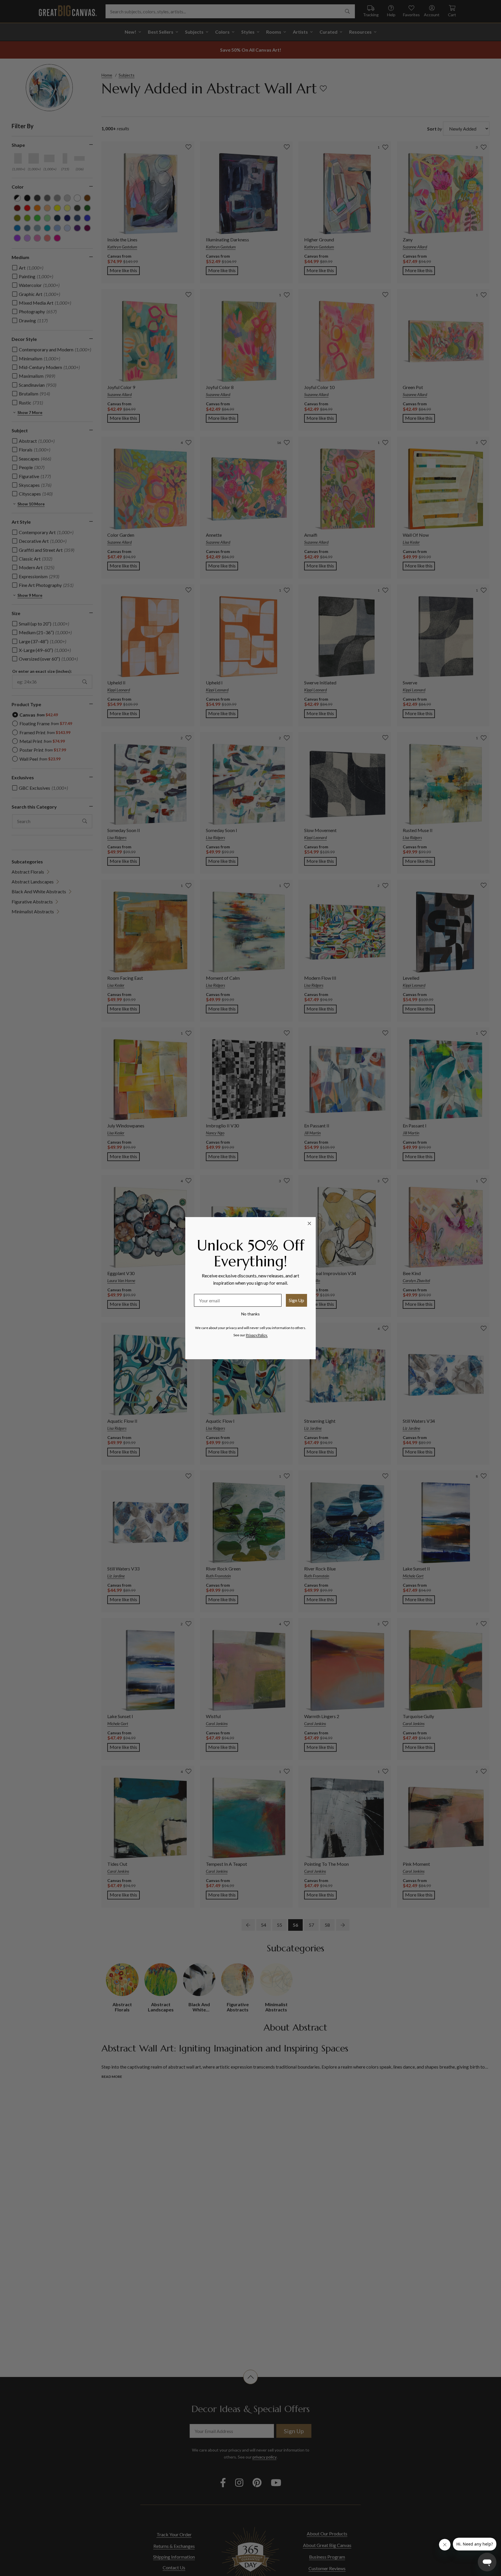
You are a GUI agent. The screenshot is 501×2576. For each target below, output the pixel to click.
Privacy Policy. (257, 1335)
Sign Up (296, 1300)
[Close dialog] (309, 1223)
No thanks (251, 1314)
